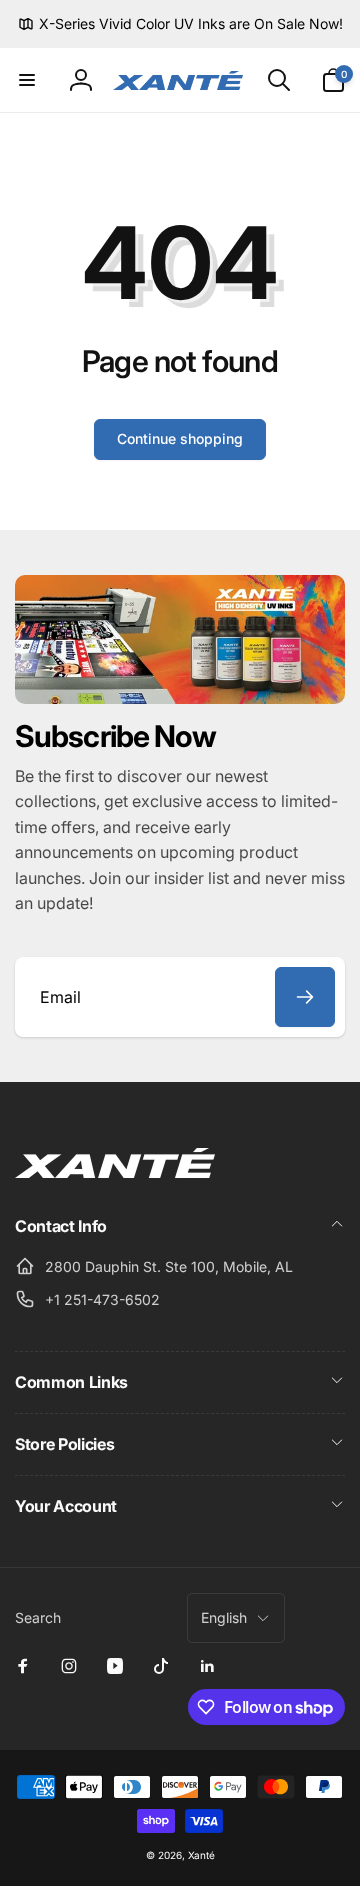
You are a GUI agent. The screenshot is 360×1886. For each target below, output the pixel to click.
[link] (180, 24)
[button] (27, 80)
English (224, 1617)
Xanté (201, 1855)
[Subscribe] (305, 997)
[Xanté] (115, 1172)
